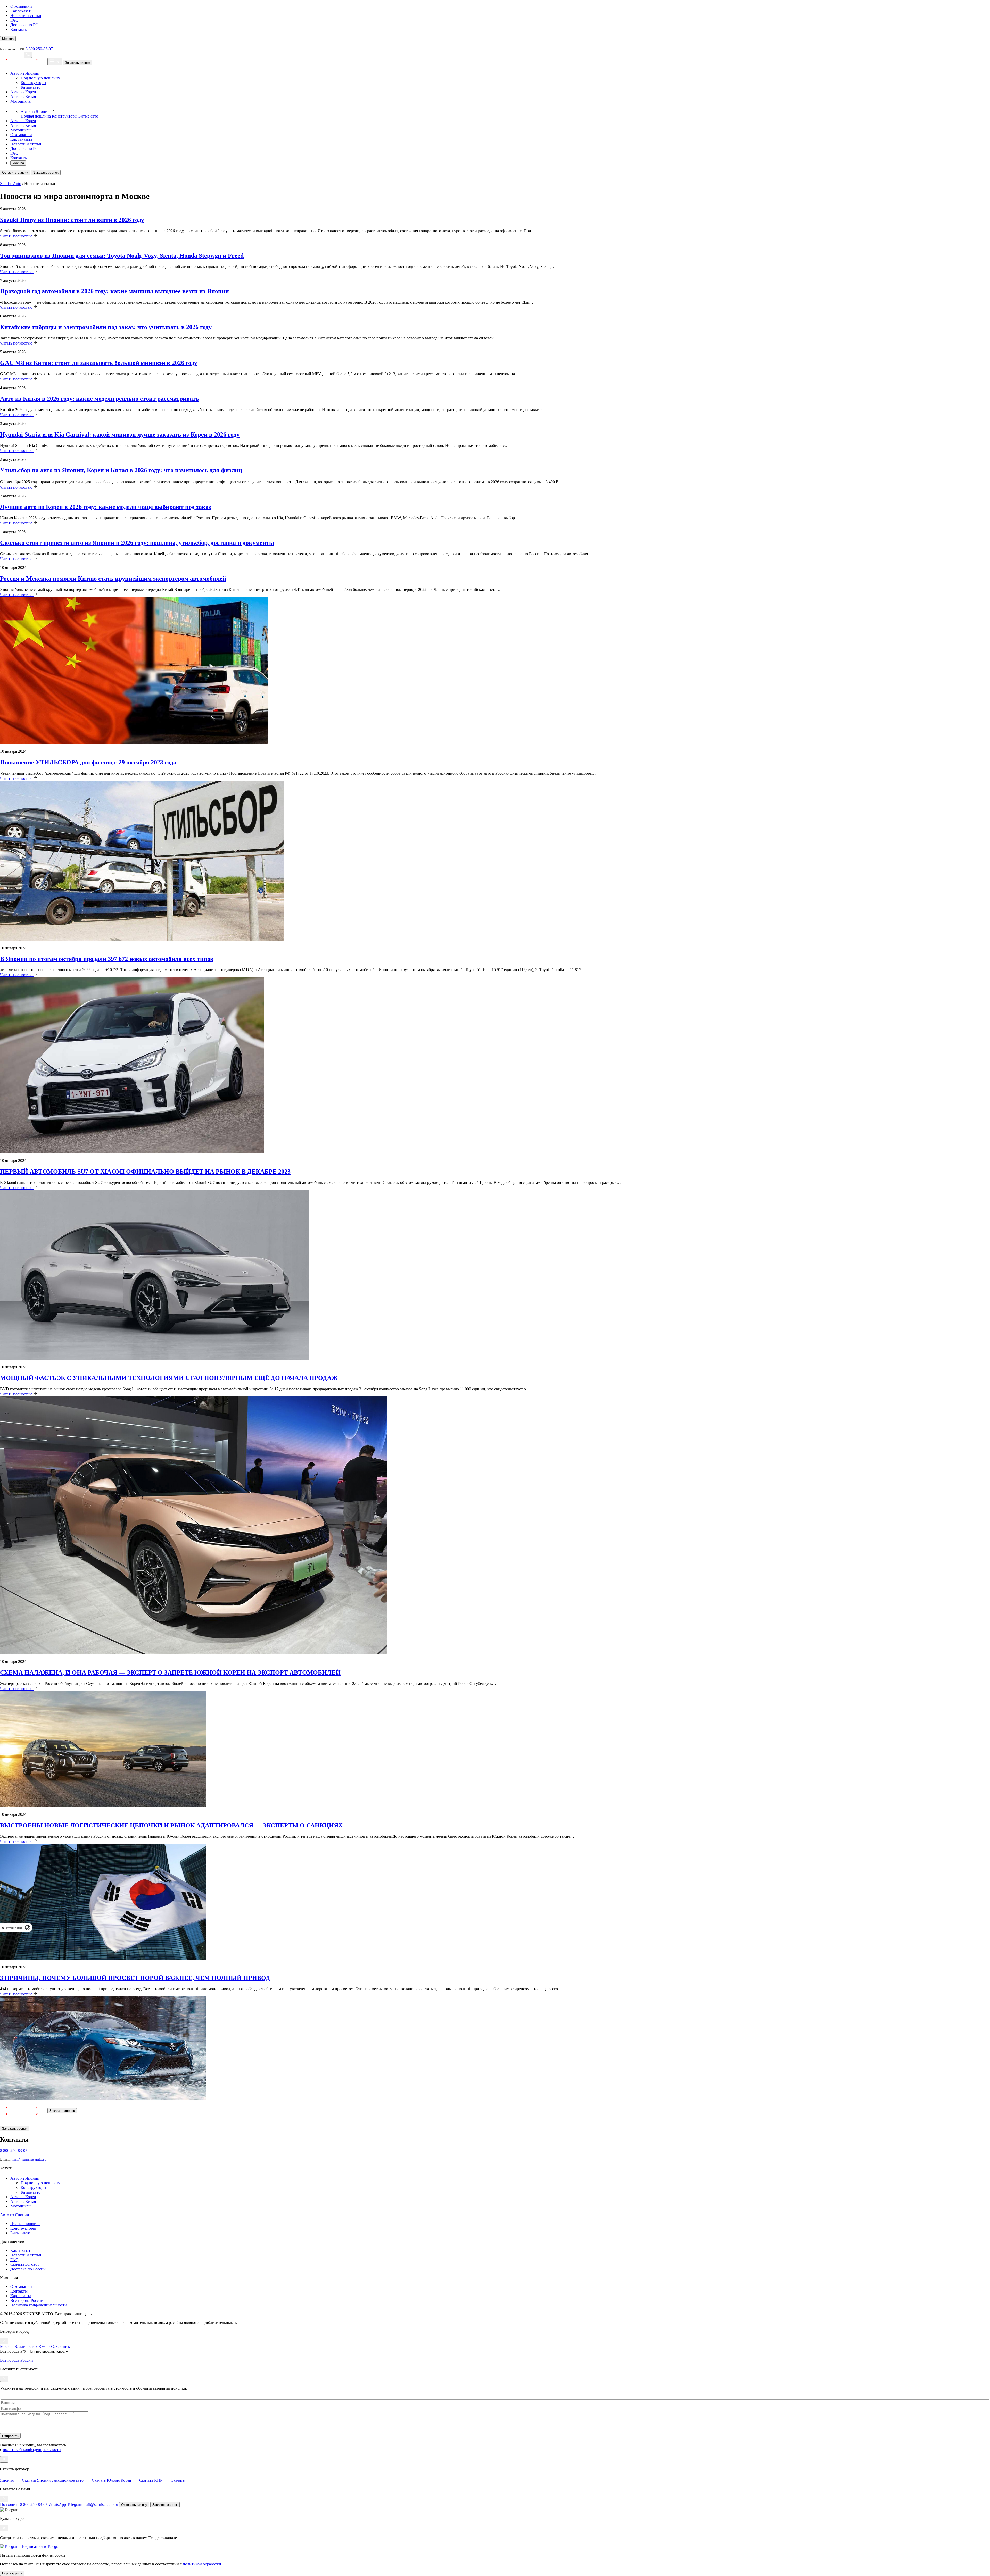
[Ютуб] (3, 55)
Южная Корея (130, 2480)
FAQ (14, 20)
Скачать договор (25, 2264)
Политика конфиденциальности (39, 2305)
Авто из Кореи (23, 92)
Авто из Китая (23, 97)
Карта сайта (21, 2296)
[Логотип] (23, 2110)
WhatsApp (57, 2504)
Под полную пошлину (40, 78)
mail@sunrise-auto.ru (29, 2159)
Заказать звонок (78, 63)
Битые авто (31, 87)
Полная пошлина (36, 116)
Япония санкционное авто (71, 2480)
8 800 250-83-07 (39, 49)
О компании (21, 6)
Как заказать (21, 11)
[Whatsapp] (9, 55)
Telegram (75, 2504)
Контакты (19, 30)
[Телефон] (21, 55)
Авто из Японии (25, 73)
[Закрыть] (4, 2341)
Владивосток (26, 2347)
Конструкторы (33, 83)
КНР (169, 2480)
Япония (18, 2480)
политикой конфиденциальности (32, 2450)
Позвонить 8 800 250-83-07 (24, 2504)
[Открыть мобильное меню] (55, 62)
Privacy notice (14, 1928)
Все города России (27, 2300)
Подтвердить (12, 2573)
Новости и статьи (26, 16)
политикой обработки (202, 2564)
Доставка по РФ (24, 25)
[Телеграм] (15, 55)
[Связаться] (28, 55)
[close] (3, 1928)
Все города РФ (13, 2351)
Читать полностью (17, 236)
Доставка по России (28, 2269)
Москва (18, 163)
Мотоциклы (21, 101)
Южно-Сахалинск (54, 2347)
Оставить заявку (15, 173)
